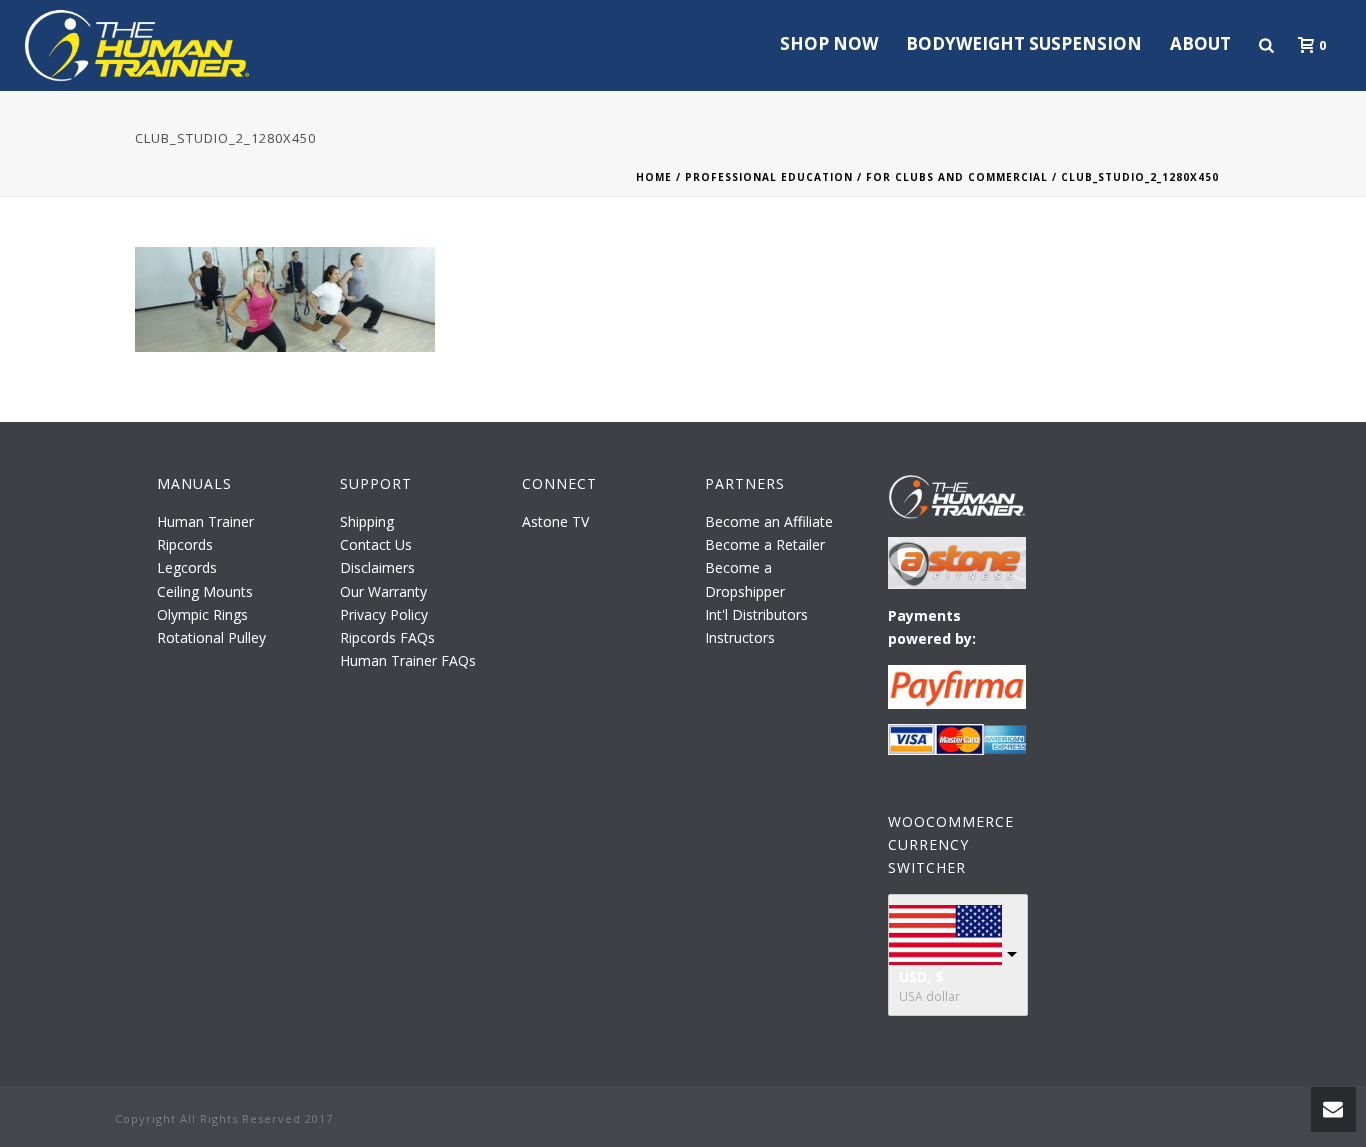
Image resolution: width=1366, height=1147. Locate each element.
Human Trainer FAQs (408, 660)
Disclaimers (377, 567)
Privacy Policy (384, 614)
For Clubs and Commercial (957, 177)
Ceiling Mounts (205, 591)
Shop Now (829, 43)
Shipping (367, 521)
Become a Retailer (765, 544)
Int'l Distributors (756, 614)
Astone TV (555, 521)
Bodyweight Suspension (1024, 43)
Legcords (187, 567)
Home (654, 177)
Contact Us (376, 544)
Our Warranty (383, 591)
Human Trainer (205, 521)
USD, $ (921, 976)
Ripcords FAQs (387, 637)
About (1200, 43)
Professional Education (769, 177)
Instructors (740, 637)
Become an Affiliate (769, 521)
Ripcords (185, 544)
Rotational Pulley (211, 637)
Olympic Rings (202, 614)
